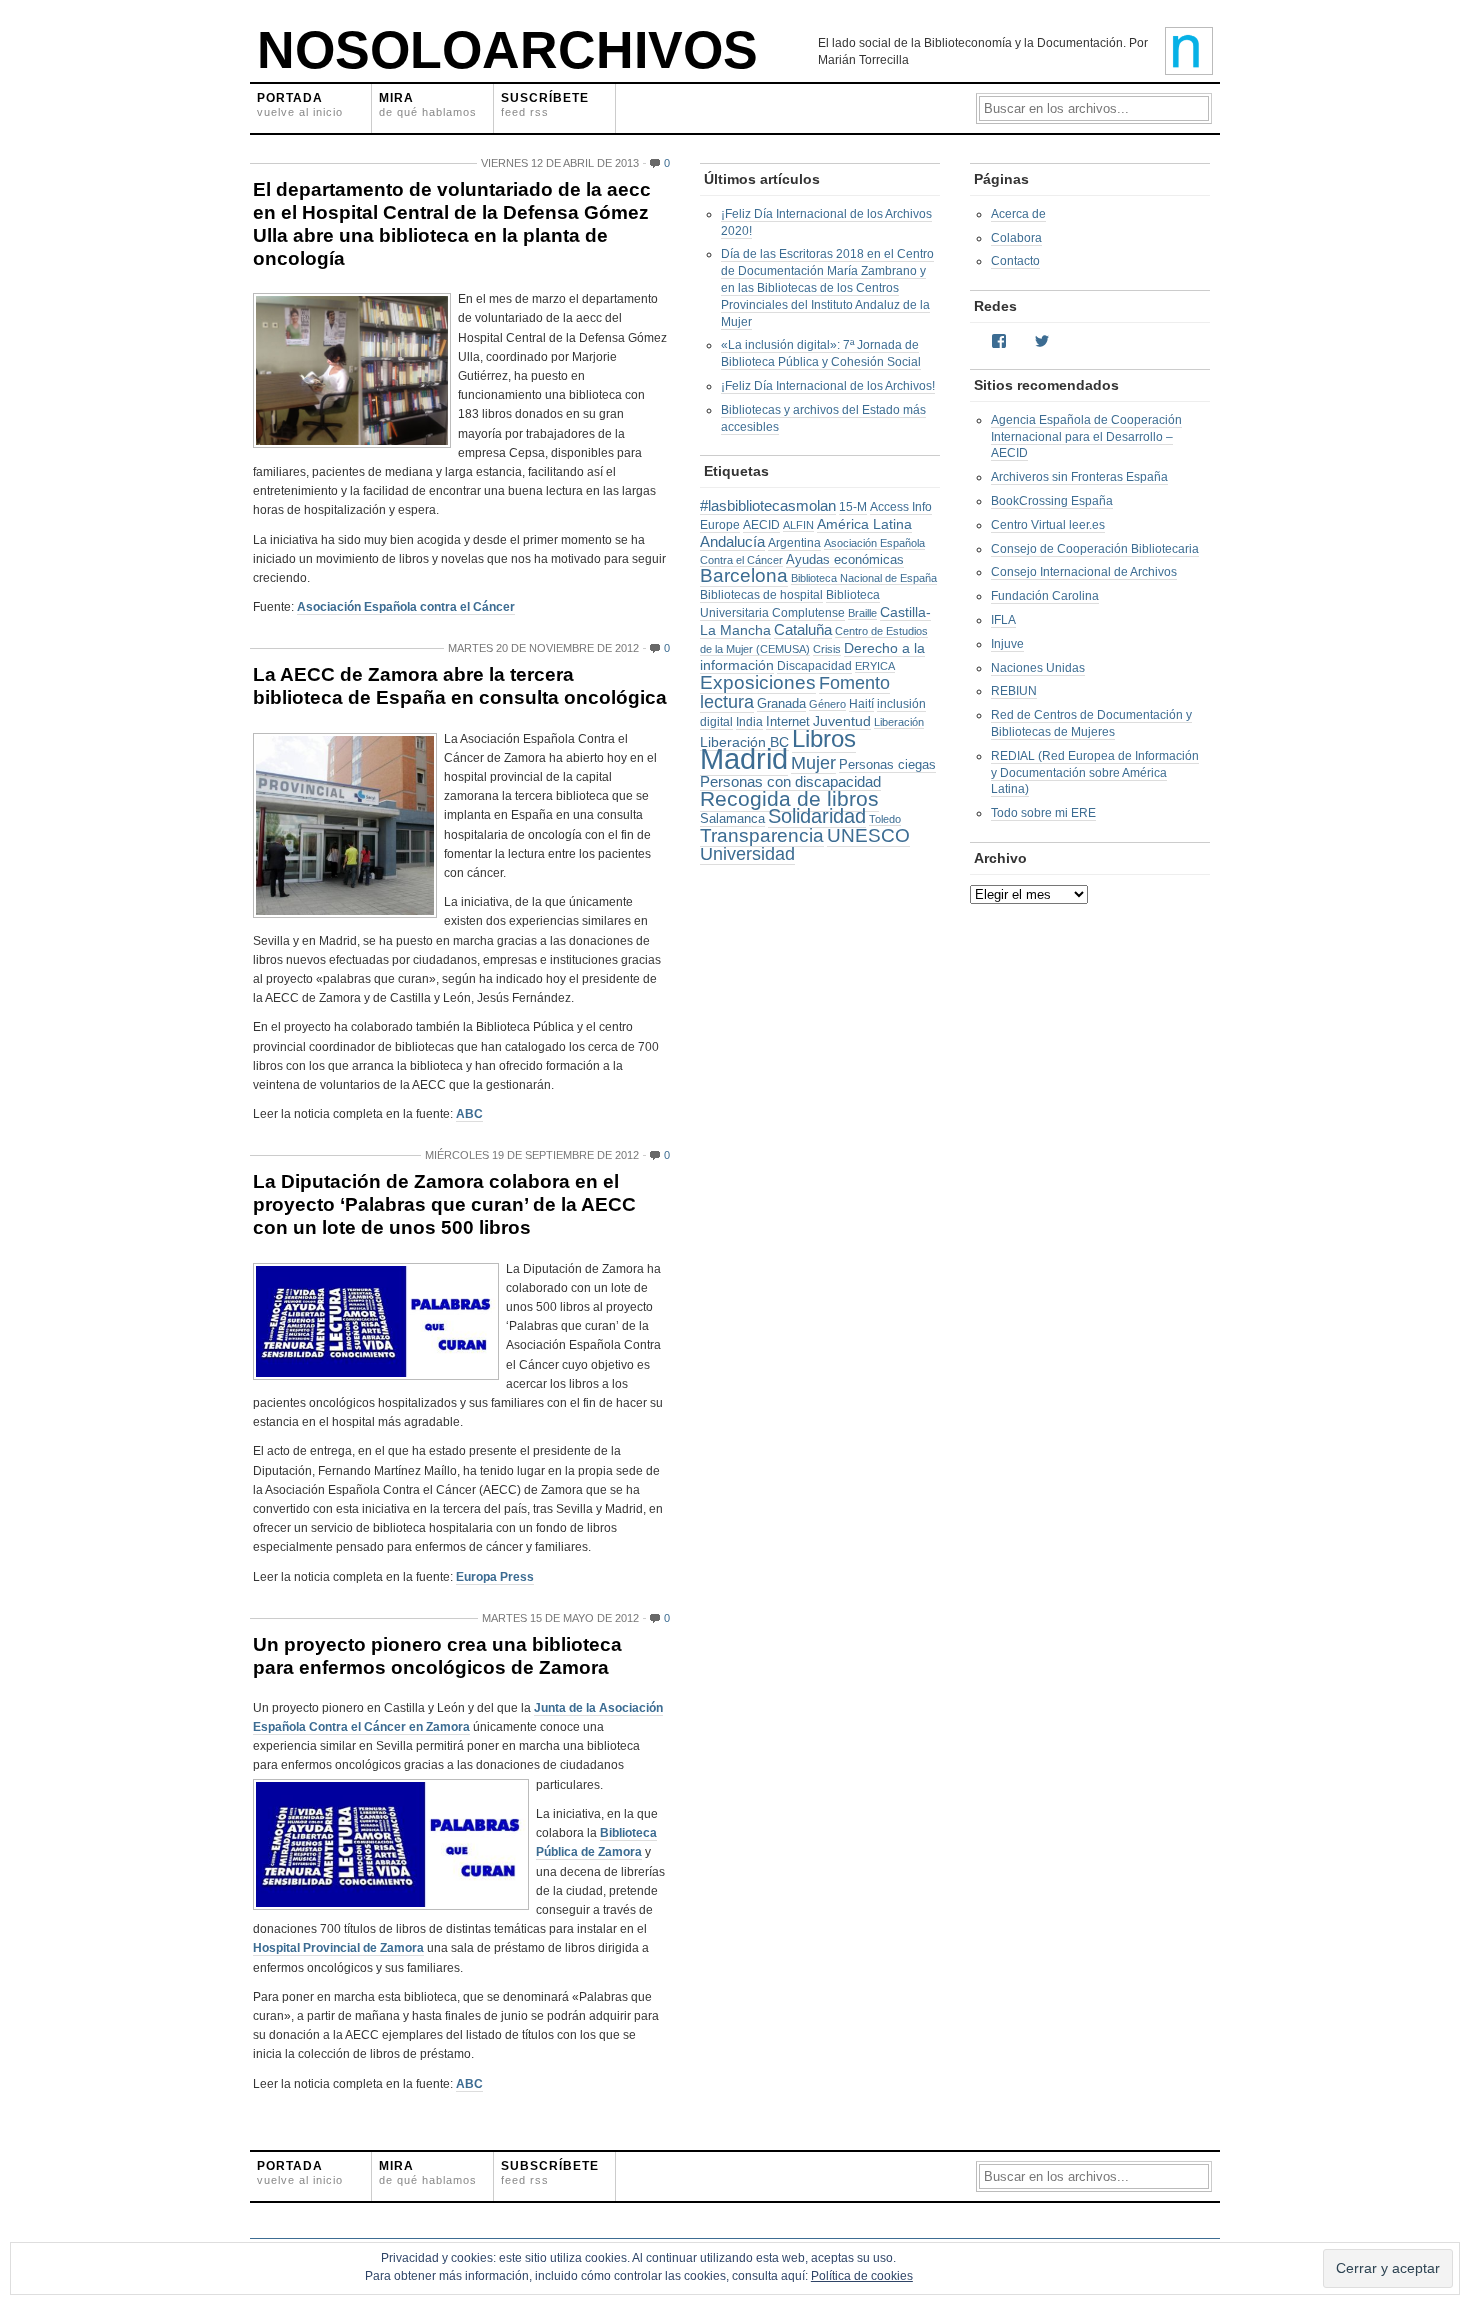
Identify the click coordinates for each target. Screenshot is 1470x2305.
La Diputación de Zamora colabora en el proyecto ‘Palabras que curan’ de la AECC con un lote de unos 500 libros (444, 1204)
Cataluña (803, 630)
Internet (788, 721)
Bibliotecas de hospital (761, 595)
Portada (300, 104)
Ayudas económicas (845, 559)
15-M (853, 507)
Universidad (747, 854)
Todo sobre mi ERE (1043, 813)
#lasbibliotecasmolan (768, 506)
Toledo (885, 819)
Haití (861, 704)
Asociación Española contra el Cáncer (406, 607)
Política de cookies (862, 2276)
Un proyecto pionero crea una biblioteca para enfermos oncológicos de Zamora (437, 1656)
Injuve (1007, 644)
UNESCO (868, 835)
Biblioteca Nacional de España (864, 578)
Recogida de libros (789, 799)
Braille (862, 613)
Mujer (813, 763)
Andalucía (732, 542)
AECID (761, 525)
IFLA (1003, 620)
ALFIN (798, 525)
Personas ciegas (887, 764)
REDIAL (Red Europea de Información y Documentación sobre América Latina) (1095, 773)
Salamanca (732, 818)
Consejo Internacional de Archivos (1084, 572)
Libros (824, 738)
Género (827, 704)
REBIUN (1014, 691)
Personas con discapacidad (790, 781)
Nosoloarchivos (507, 50)
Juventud (842, 721)
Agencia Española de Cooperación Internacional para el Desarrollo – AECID (1086, 437)
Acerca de (1018, 214)
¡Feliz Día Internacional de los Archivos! (828, 386)
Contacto (1015, 261)
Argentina (794, 543)
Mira (428, 104)
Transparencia (762, 835)
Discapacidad (814, 666)
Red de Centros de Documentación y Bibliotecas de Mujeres (1091, 723)
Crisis (827, 649)
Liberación (899, 722)
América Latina (864, 524)
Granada (781, 703)
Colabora (1016, 238)
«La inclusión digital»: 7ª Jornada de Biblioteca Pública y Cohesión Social (821, 353)
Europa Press (495, 1577)
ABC (469, 1114)
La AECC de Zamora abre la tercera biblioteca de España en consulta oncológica (460, 686)
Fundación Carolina (1045, 596)
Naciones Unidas (1038, 668)
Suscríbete (545, 104)
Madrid (744, 758)
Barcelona (744, 575)
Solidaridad (817, 816)
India (749, 722)
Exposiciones (758, 682)
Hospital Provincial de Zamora (338, 1948)
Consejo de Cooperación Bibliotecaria (1095, 549)
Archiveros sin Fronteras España (1079, 477)
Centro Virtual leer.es (1048, 525)
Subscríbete (550, 2172)
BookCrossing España (1052, 501)
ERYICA (875, 666)
